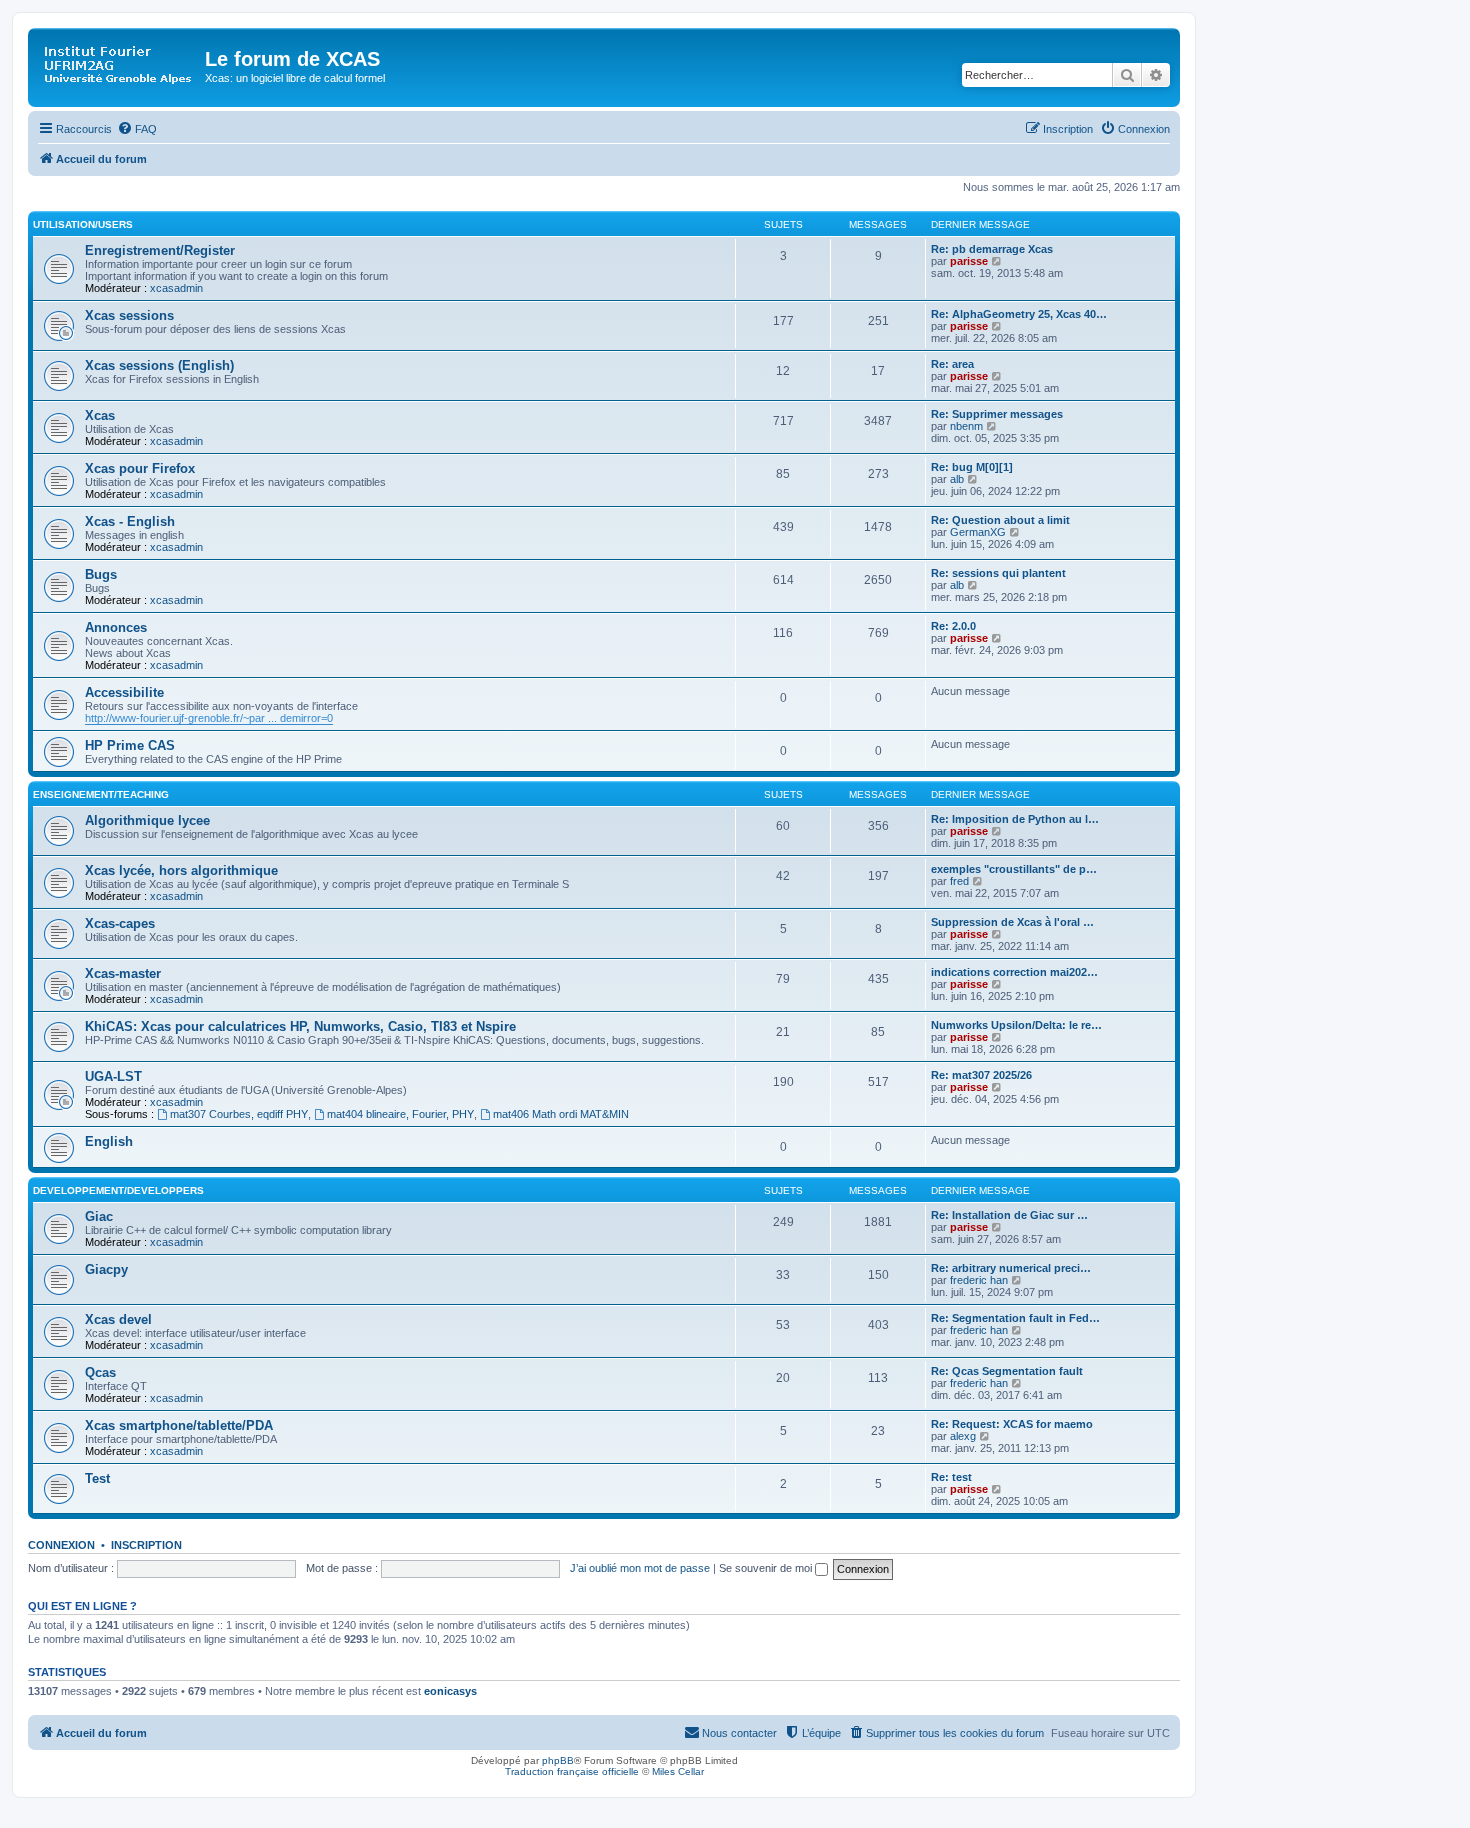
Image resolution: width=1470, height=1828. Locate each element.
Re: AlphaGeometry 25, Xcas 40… (1019, 314)
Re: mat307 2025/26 (981, 1075)
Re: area (952, 364)
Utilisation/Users (83, 224)
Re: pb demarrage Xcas (992, 249)
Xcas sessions (129, 315)
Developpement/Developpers (118, 1190)
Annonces (116, 627)
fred (959, 881)
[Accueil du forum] (119, 65)
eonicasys (450, 1691)
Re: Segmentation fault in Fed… (1015, 1318)
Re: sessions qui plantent (998, 573)
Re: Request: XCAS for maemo (1012, 1424)
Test (97, 1478)
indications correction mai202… (1014, 972)
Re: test (951, 1477)
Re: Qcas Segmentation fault (1007, 1371)
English (109, 1141)
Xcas (100, 415)
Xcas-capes (120, 923)
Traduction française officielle (572, 1771)
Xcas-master (123, 973)
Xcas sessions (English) (159, 365)
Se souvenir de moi (767, 1568)
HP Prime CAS (130, 745)
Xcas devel (118, 1319)
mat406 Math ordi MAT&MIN (561, 1114)
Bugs (101, 574)
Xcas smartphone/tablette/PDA (179, 1425)
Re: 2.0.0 (953, 626)
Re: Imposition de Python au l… (1015, 819)
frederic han (979, 1280)
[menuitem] (137, 129)
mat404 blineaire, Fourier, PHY (400, 1114)
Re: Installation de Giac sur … (1009, 1215)
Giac (99, 1216)
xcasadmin (176, 288)
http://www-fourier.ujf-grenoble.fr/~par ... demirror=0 (209, 718)
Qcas (100, 1372)
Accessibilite (124, 692)
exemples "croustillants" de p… (1014, 869)
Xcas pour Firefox (140, 468)
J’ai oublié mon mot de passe (640, 1568)
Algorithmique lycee (147, 820)
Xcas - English (130, 521)
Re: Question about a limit (1000, 520)
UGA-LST (113, 1076)
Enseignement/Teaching (101, 794)
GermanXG (978, 532)
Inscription (146, 1545)
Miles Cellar (678, 1771)
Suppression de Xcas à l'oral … (1012, 922)
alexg (963, 1436)
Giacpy (106, 1269)
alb (957, 479)
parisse (969, 261)
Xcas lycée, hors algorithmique (181, 870)
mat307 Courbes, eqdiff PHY (239, 1114)
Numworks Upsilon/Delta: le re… (1016, 1025)
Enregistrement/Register (160, 250)
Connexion (61, 1545)
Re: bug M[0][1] (972, 467)
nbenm (966, 426)
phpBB (558, 1760)
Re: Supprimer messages (997, 414)
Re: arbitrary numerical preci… (1011, 1268)
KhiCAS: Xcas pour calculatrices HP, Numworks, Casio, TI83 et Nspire (300, 1026)
